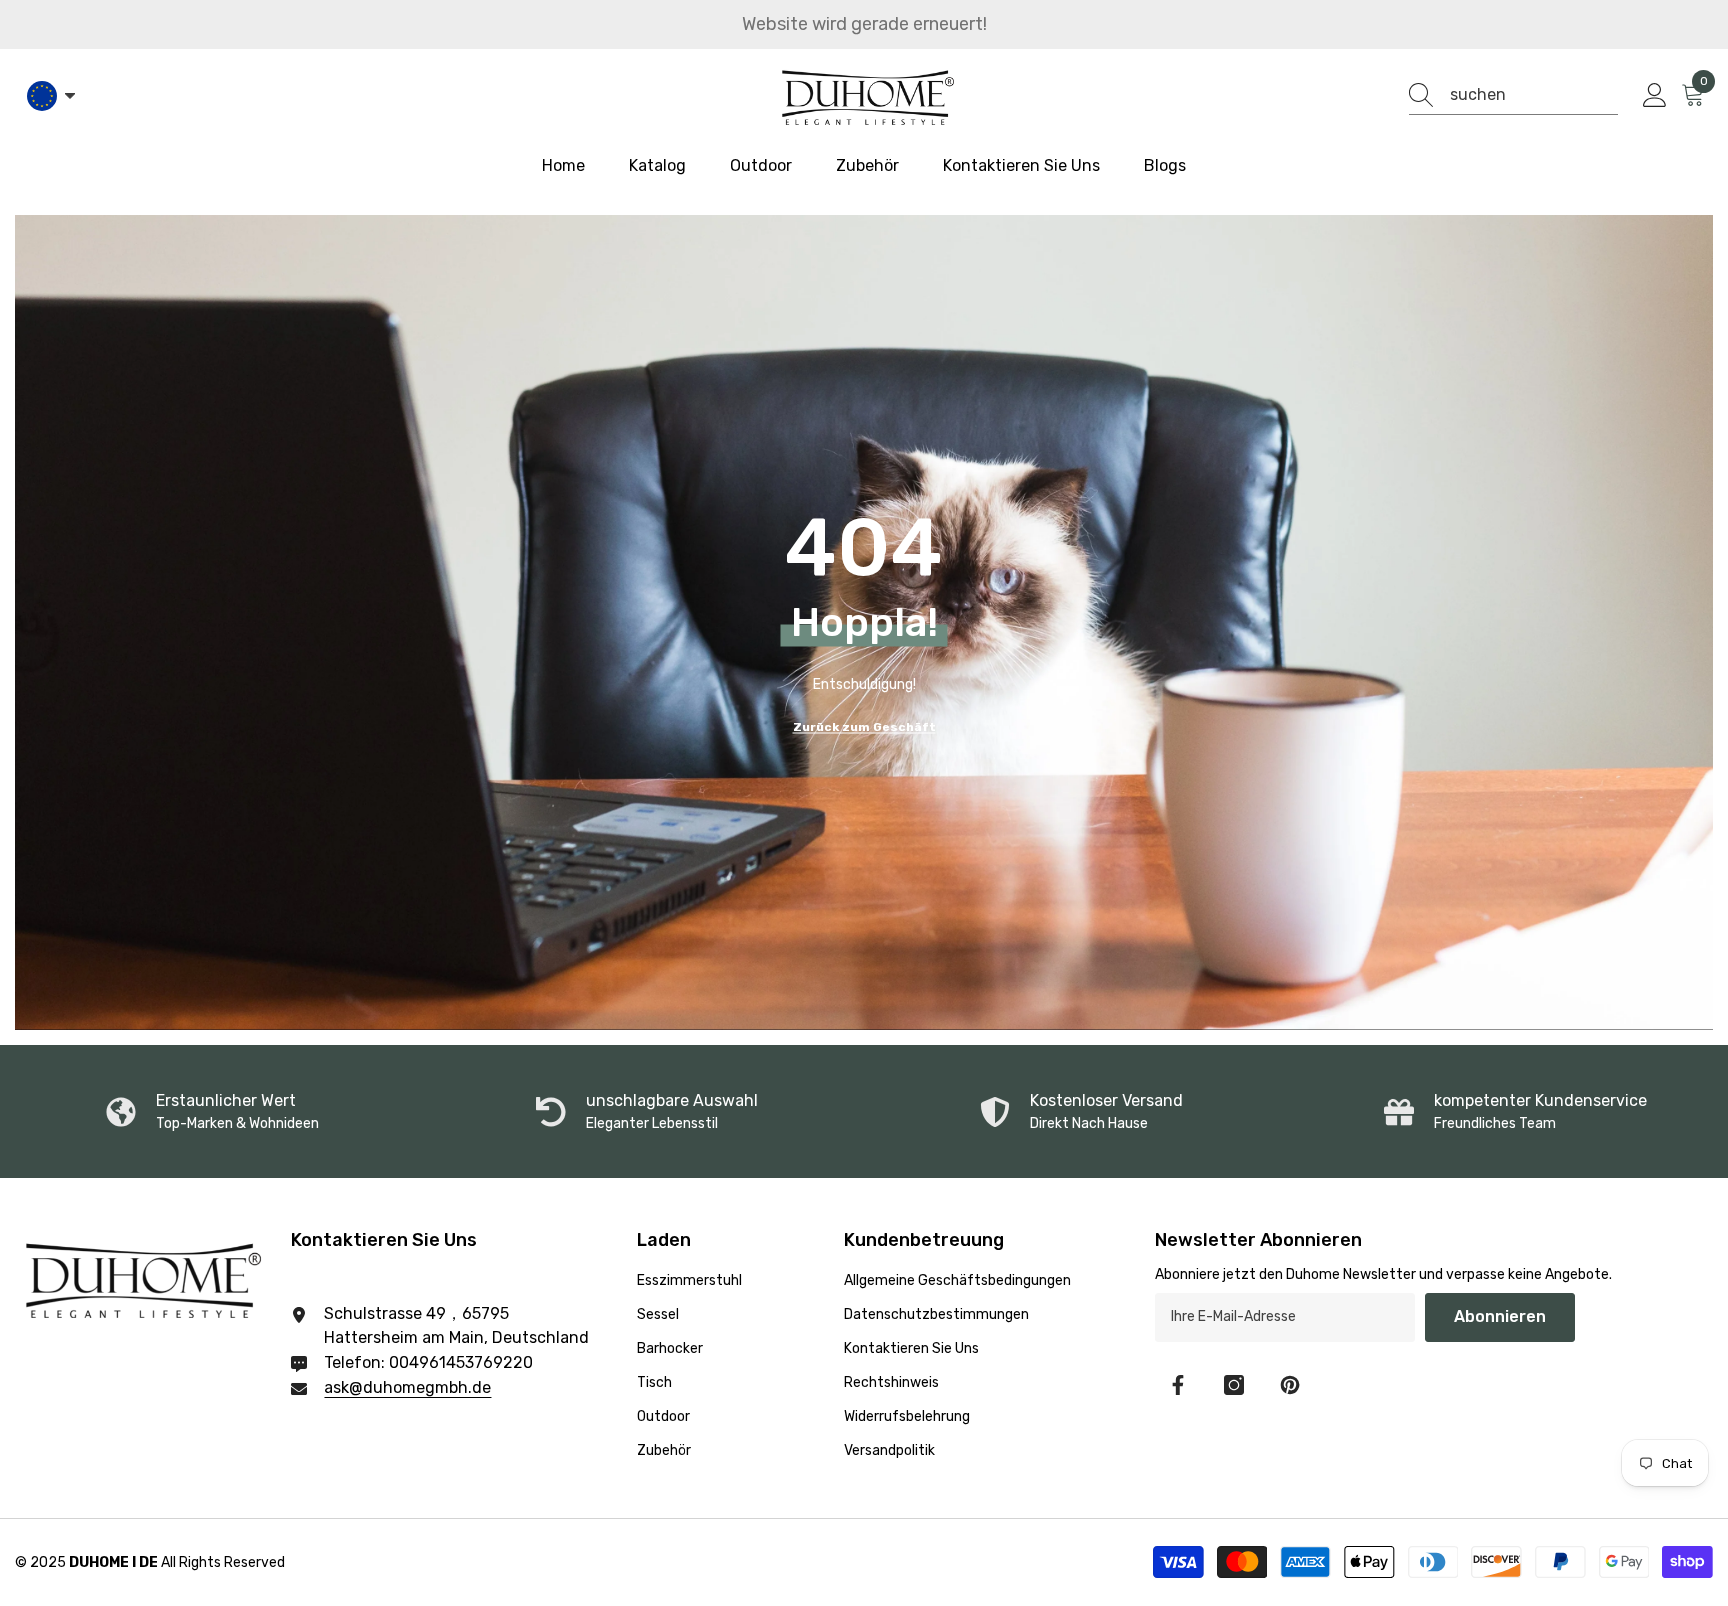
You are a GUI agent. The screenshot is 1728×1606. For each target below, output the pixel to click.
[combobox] (1534, 95)
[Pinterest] (1290, 1385)
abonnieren (1500, 1316)
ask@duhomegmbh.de (407, 1387)
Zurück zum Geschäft (864, 726)
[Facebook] (1178, 1385)
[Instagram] (1234, 1385)
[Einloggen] (1655, 96)
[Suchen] (1513, 95)
